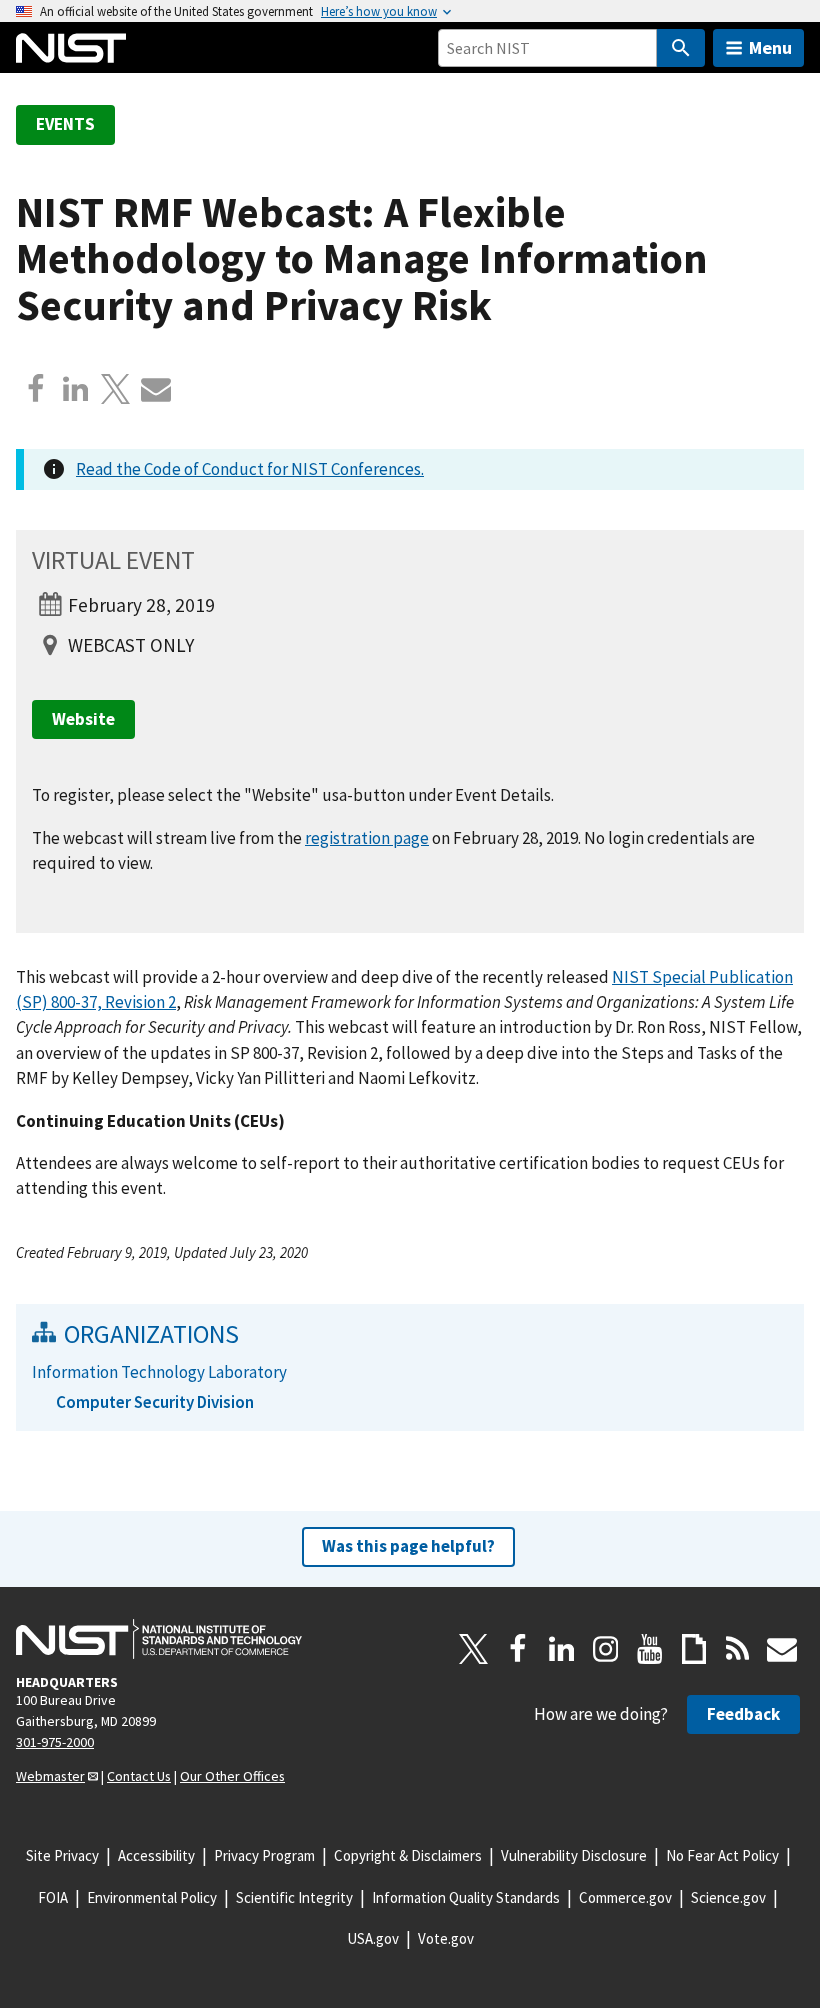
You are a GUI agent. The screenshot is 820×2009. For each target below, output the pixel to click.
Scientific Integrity (294, 1897)
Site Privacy (62, 1855)
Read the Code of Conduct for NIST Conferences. (250, 469)
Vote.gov (446, 1938)
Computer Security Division (155, 1402)
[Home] (71, 48)
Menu (770, 47)
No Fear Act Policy (722, 1855)
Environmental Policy (152, 1897)
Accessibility (156, 1855)
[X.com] (116, 389)
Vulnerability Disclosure (574, 1855)
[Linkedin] (76, 389)
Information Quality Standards (466, 1897)
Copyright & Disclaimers (408, 1855)
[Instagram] (606, 1649)
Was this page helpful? (408, 1546)
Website (83, 719)
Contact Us (139, 1776)
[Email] (156, 389)
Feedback (743, 1714)
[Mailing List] (782, 1649)
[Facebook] (36, 389)
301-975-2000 (55, 1742)
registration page (367, 838)
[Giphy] (694, 1649)
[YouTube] (650, 1649)
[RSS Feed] (738, 1649)
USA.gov (373, 1938)
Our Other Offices (232, 1776)
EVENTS (65, 124)
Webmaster (50, 1776)
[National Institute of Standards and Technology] (159, 1639)
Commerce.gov (625, 1897)
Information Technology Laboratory (159, 1372)
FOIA (53, 1897)
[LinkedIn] (562, 1649)
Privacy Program (264, 1855)
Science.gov (728, 1897)
